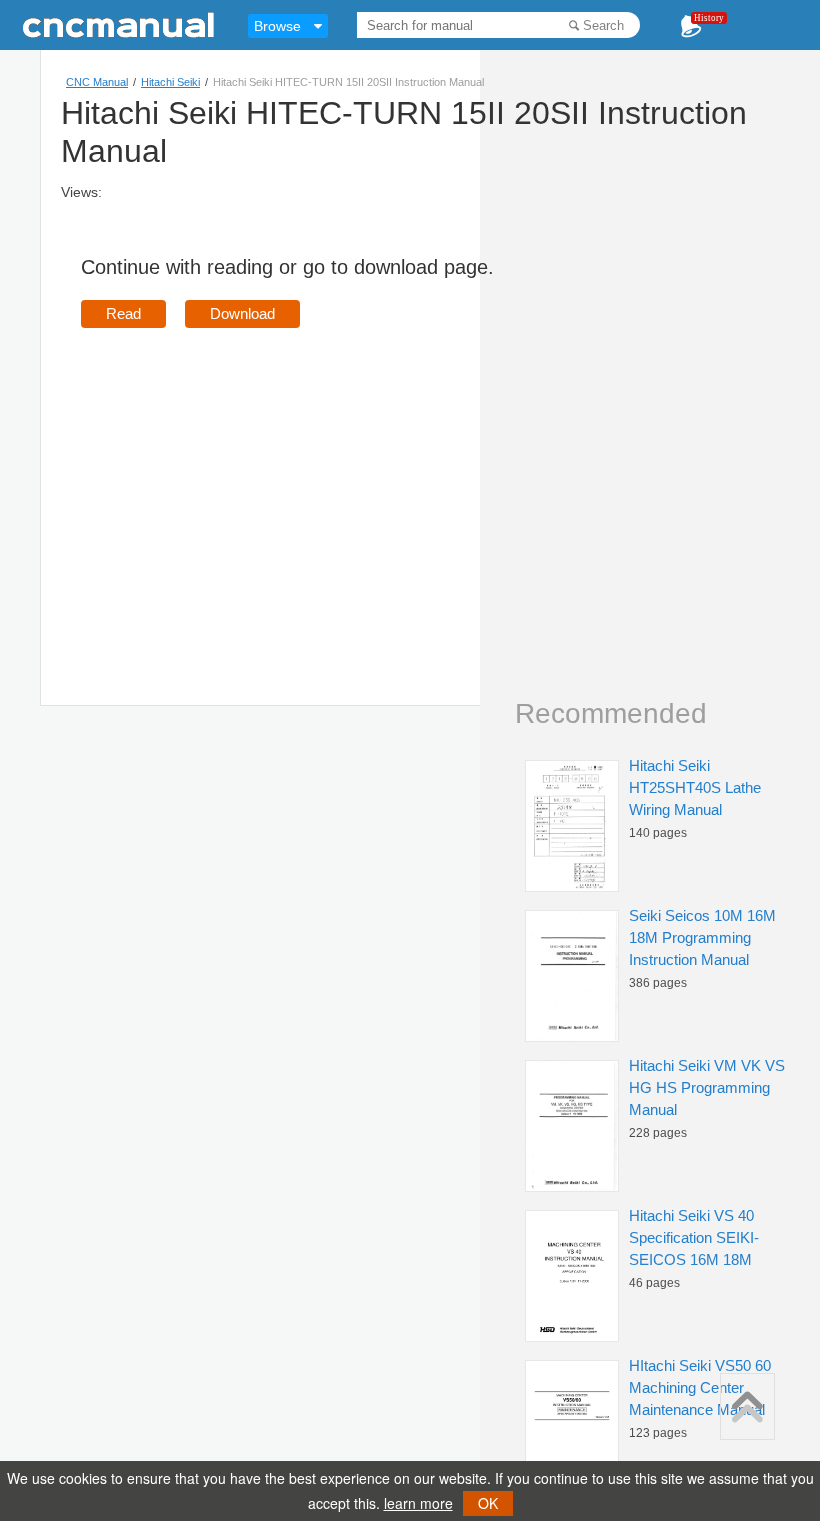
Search (603, 25)
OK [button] (488, 1503)
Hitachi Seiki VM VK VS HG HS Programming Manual (707, 1087)
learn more (418, 1503)
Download (242, 313)
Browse (277, 26)
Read (123, 313)
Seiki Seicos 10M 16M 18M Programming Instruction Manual (702, 937)
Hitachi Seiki (170, 82)
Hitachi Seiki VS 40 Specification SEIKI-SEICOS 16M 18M (694, 1237)
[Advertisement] (249, 488)
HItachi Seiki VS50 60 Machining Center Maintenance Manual (700, 1387)
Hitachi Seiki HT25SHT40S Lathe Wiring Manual (695, 787)
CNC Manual (97, 82)
